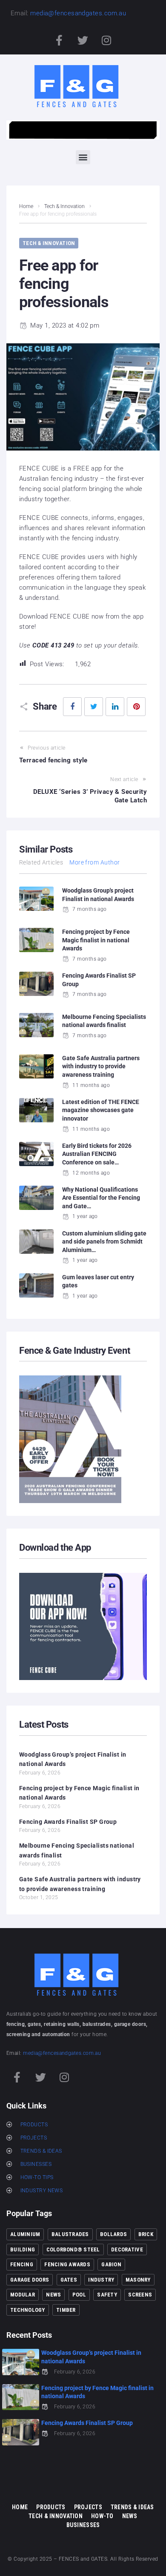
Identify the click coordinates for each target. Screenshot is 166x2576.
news (53, 2295)
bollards (113, 2234)
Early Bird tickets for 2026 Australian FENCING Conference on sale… (97, 1154)
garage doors (30, 2280)
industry (101, 2280)
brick (146, 2234)
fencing (22, 2264)
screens (140, 2295)
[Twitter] (83, 40)
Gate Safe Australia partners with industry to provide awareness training (101, 1066)
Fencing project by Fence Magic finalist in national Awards (96, 940)
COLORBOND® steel (73, 2249)
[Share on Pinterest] (136, 707)
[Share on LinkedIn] (115, 707)
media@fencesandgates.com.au (78, 13)
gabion (111, 2264)
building (23, 2249)
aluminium (25, 2234)
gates (69, 2280)
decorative (127, 2249)
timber (66, 2310)
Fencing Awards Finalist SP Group (68, 1822)
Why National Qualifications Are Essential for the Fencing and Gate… (101, 1198)
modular (23, 2295)
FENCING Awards (67, 2264)
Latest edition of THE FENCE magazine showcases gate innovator (101, 1110)
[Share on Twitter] (94, 707)
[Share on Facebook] (72, 707)
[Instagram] (106, 40)
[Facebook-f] (60, 40)
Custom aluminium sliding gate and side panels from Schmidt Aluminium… (104, 1242)
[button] (83, 157)
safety (107, 2295)
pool (79, 2295)
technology (28, 2310)
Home (26, 206)
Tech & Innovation (64, 206)
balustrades (70, 2234)
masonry (138, 2280)
